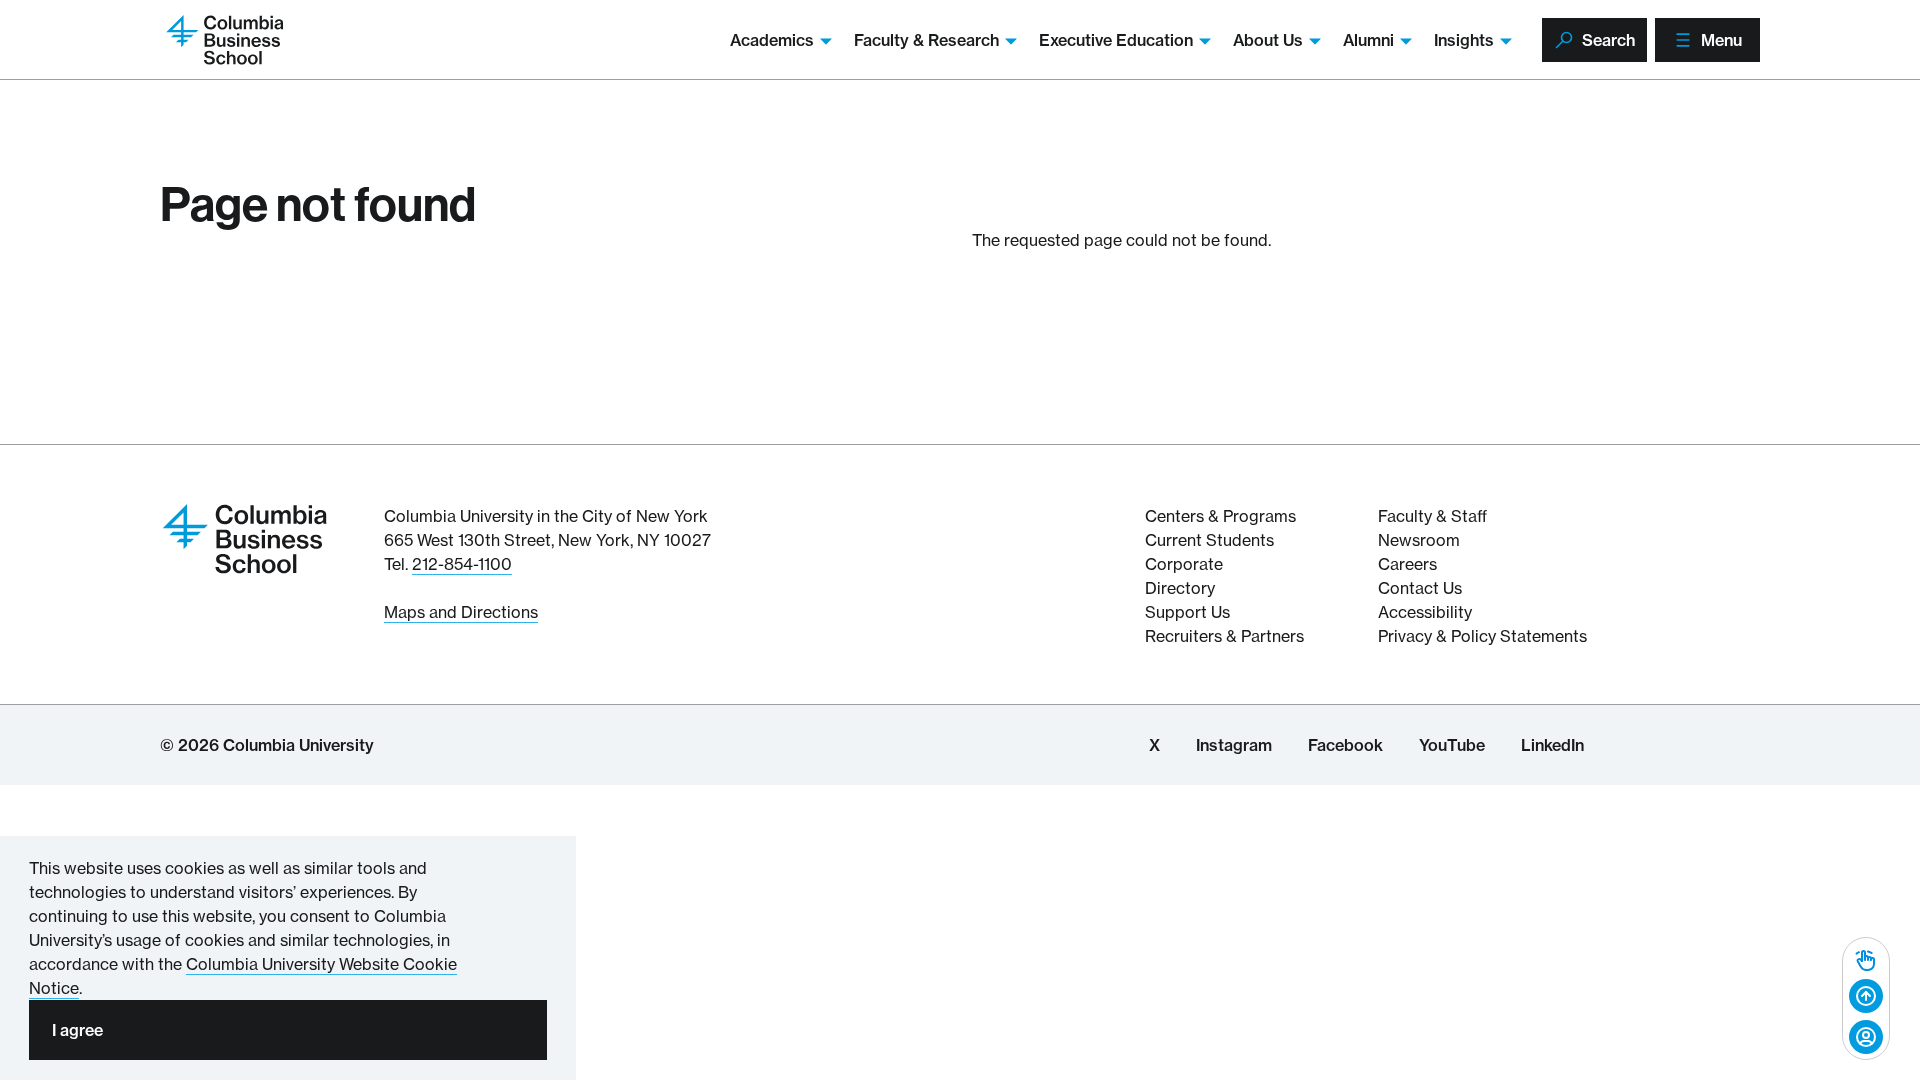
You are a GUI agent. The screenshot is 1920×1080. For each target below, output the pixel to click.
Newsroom (1419, 540)
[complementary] (1866, 998)
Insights (1464, 40)
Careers (1407, 564)
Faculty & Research (926, 40)
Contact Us (1420, 588)
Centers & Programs (1220, 516)
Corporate (1184, 564)
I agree (77, 1030)
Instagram (1234, 745)
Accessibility (1425, 612)
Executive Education (1116, 40)
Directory (1180, 588)
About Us (1268, 40)
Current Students (1209, 540)
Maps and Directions (461, 612)
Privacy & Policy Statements (1482, 636)
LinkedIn (1552, 745)
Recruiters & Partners (1224, 636)
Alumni (1368, 40)
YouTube (1452, 745)
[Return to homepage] (245, 537)
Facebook (1345, 745)
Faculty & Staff (1432, 516)
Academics (772, 40)
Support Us (1187, 612)
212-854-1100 (462, 564)
